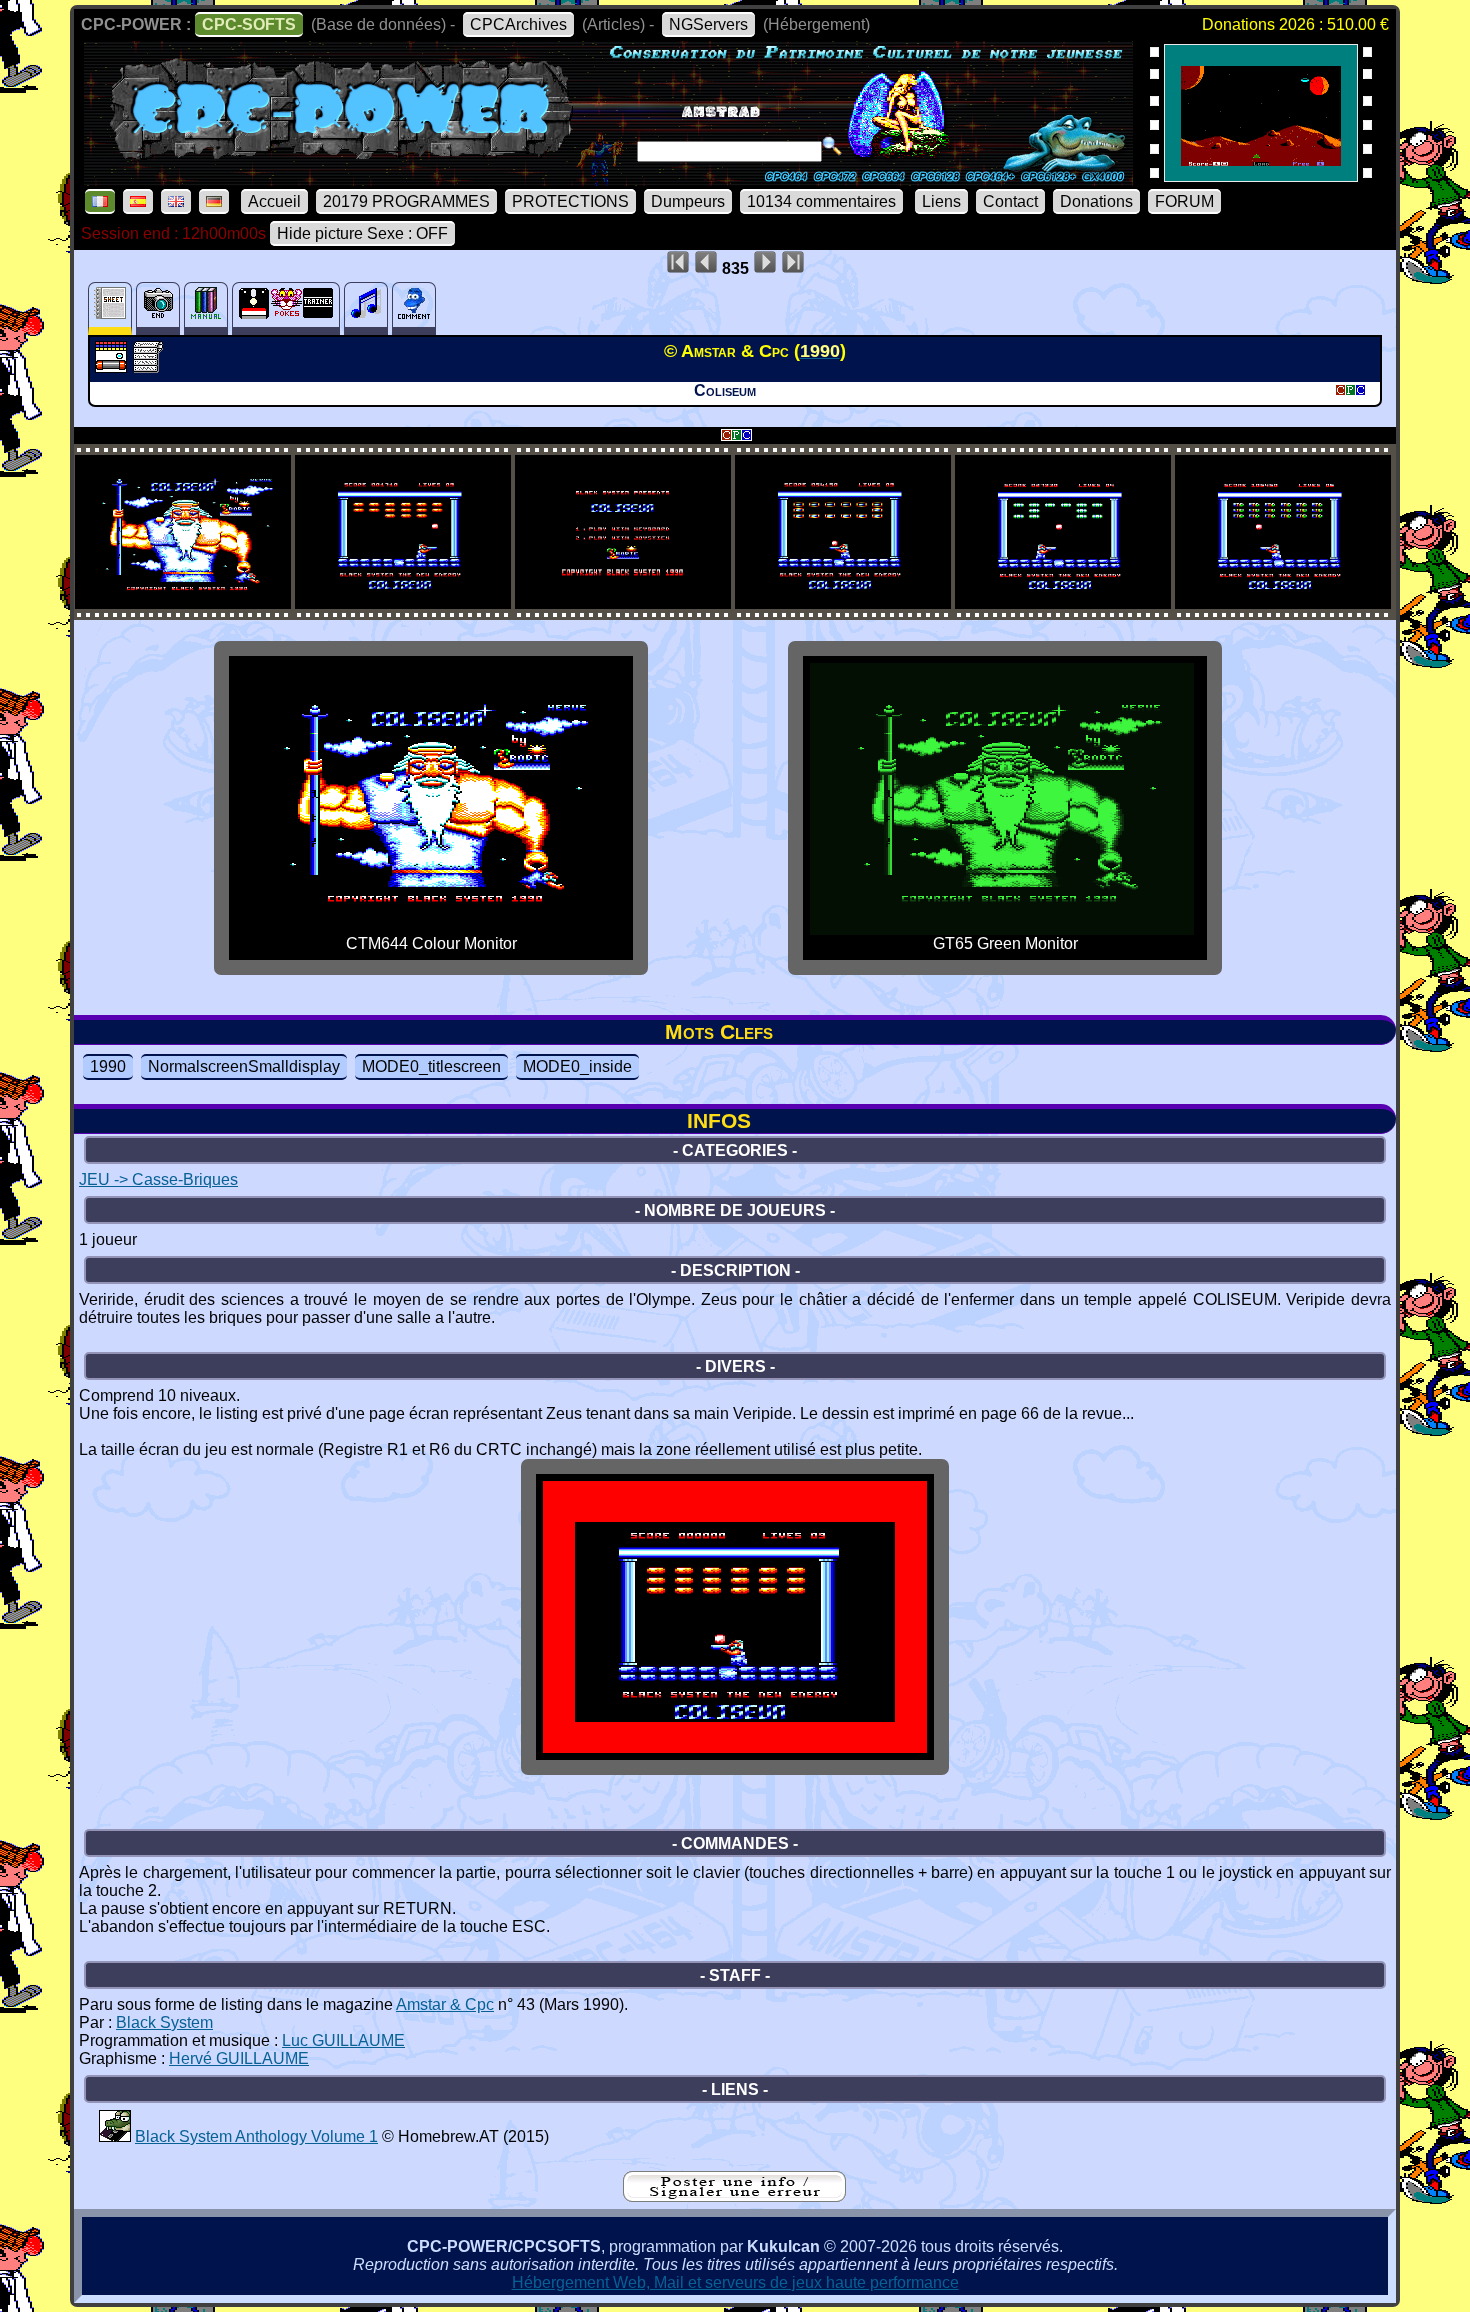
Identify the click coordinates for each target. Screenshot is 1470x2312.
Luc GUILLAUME (343, 2040)
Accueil (274, 201)
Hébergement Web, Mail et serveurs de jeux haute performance (735, 2282)
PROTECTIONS (570, 201)
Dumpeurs (688, 201)
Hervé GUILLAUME (239, 2058)
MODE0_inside (577, 1066)
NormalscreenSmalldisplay (244, 1066)
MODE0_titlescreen (431, 1066)
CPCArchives (518, 24)
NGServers (708, 24)
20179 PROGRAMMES (406, 201)
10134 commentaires (821, 201)
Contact (1010, 201)
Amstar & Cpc (445, 2004)
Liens (941, 201)
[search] (832, 146)
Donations (1096, 201)
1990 (108, 1066)
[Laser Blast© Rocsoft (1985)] (1261, 175)
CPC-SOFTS (249, 24)
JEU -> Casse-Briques (158, 1179)
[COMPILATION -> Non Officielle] (115, 2136)
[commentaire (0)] (414, 308)
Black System (164, 2022)
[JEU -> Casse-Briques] (113, 367)
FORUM (1184, 201)
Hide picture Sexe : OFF (362, 233)
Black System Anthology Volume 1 (256, 2136)
